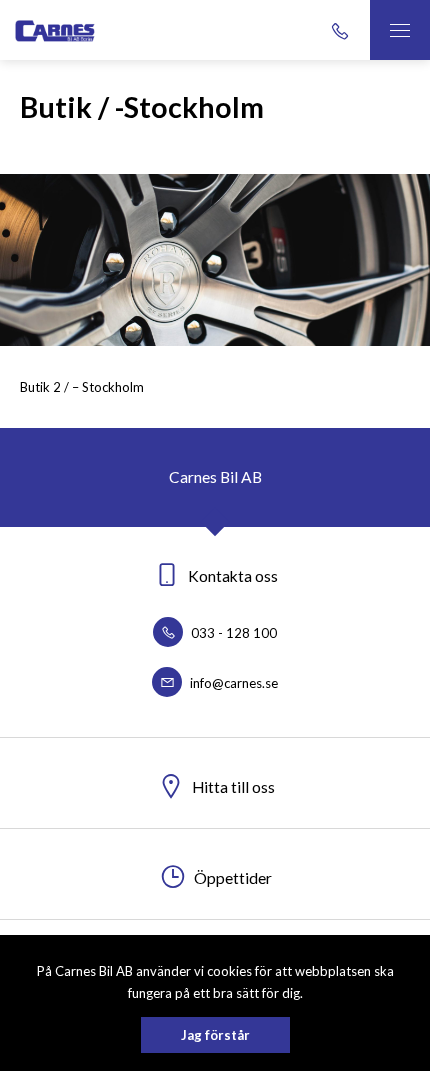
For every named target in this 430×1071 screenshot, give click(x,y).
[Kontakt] (340, 30)
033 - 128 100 (232, 633)
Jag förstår (215, 1035)
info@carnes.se (232, 683)
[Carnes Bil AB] (105, 29)
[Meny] (400, 30)
